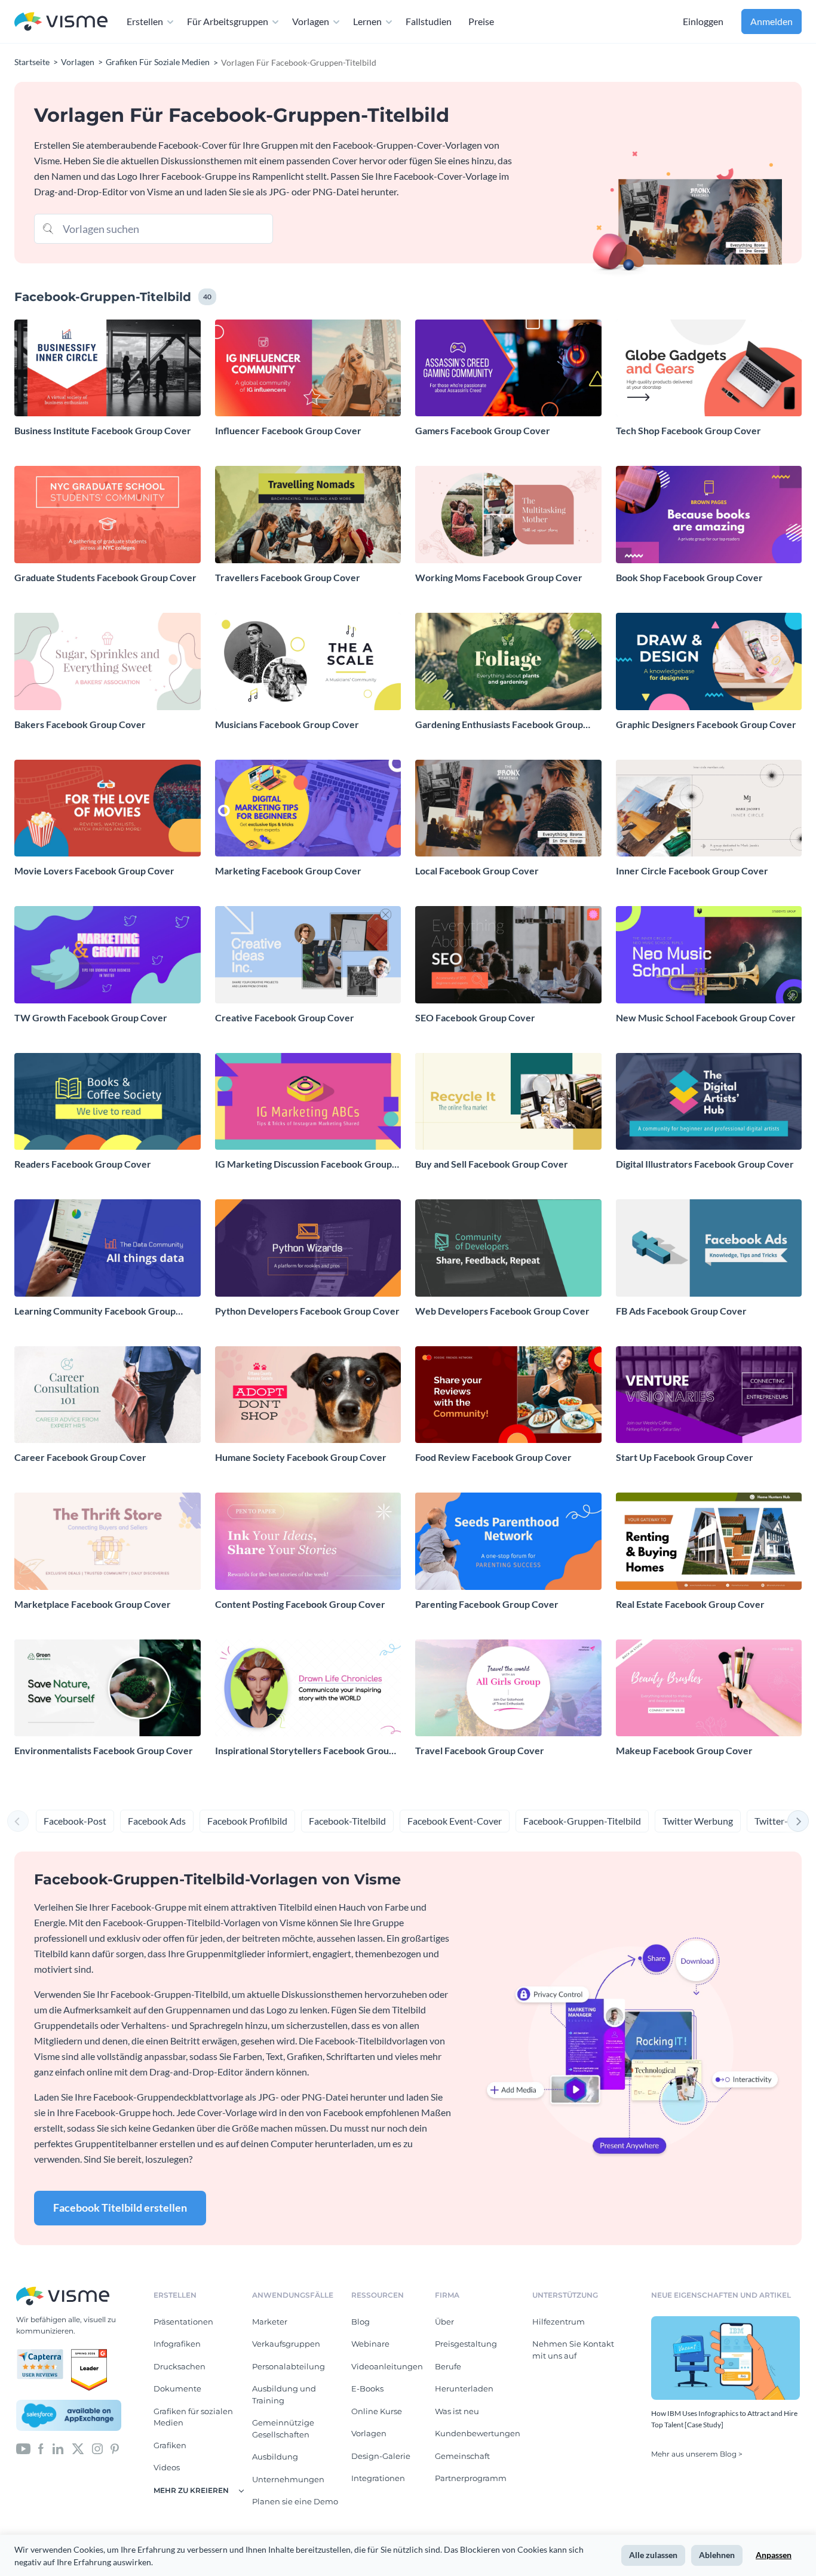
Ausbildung (275, 2457)
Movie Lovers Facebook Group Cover (94, 871)
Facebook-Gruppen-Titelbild (582, 1821)
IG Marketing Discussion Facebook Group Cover (303, 1164)
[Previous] (18, 1821)
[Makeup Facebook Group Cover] (709, 1688)
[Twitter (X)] (78, 2448)
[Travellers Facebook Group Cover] (308, 515)
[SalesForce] (69, 2415)
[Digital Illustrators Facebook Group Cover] (709, 1102)
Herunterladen (464, 2388)
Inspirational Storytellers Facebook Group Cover (305, 1751)
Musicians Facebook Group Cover (287, 724)
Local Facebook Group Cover (477, 871)
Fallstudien (429, 21)
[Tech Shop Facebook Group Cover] (709, 368)
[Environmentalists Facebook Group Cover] (108, 1688)
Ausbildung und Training (284, 2394)
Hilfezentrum (559, 2322)
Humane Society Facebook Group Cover (301, 1457)
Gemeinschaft (462, 2456)
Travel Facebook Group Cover (480, 1750)
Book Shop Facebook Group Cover (689, 577)
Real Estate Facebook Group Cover (690, 1604)
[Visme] (61, 22)
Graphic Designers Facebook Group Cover (706, 724)
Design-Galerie (381, 2456)
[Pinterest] (115, 2448)
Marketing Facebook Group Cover (288, 871)
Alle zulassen (653, 2555)
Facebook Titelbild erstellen (120, 2207)
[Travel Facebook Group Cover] (508, 1688)
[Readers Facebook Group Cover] (108, 1102)
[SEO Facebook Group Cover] (508, 955)
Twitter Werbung (698, 1821)
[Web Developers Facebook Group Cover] (508, 1248)
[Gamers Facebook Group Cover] (508, 368)
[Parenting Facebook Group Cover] (508, 1541)
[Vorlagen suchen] (48, 228)
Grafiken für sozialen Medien (193, 2417)
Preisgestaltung (466, 2344)
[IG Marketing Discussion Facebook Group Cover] (308, 1102)
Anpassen (774, 2555)
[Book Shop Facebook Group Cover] (709, 515)
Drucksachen (180, 2366)
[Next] (798, 1821)
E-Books (367, 2388)
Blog (361, 2322)
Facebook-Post (75, 1821)
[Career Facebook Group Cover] (108, 1395)
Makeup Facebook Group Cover (684, 1750)
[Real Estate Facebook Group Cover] (709, 1541)
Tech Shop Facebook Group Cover (688, 430)
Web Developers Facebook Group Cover (502, 1311)
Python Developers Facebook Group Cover (307, 1311)
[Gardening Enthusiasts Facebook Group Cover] (508, 661)
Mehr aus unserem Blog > (697, 2454)
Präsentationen (183, 2322)
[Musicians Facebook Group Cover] (308, 661)
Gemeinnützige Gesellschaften (283, 2428)
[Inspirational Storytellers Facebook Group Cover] (308, 1688)
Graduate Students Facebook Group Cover (105, 577)
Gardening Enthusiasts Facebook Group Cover (499, 725)
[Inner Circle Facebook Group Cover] (709, 808)
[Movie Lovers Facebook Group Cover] (108, 808)
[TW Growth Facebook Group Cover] (108, 955)
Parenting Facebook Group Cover (487, 1604)
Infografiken (177, 2344)
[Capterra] (44, 2354)
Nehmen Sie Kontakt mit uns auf (573, 2350)
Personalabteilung (289, 2366)
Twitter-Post (781, 1821)
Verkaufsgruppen (286, 2344)
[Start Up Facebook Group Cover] (709, 1395)
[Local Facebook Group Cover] (508, 808)
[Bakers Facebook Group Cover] (108, 661)
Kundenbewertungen (478, 2433)
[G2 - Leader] (89, 2354)
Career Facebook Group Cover (80, 1457)
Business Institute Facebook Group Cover (103, 430)
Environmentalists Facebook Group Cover (104, 1750)
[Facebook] (41, 2448)
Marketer (270, 2322)
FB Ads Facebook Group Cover (681, 1311)
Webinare (370, 2344)
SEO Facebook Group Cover (475, 1017)
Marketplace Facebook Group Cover (93, 1604)
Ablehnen (717, 2555)
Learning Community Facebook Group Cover (95, 1311)
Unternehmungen (288, 2479)
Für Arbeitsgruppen (228, 21)
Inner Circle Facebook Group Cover (692, 871)
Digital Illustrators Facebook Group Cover (705, 1164)
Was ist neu (457, 2411)
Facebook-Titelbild (347, 1821)
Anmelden (771, 21)
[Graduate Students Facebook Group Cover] (108, 515)
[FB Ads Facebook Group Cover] (709, 1248)
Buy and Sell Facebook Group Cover (492, 1164)
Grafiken (170, 2445)
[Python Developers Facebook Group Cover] (308, 1248)
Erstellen (145, 21)
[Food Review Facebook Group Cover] (508, 1395)
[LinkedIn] (58, 2448)
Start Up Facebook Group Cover (685, 1457)
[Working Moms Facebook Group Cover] (508, 515)
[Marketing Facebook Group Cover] (308, 808)
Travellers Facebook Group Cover (288, 577)
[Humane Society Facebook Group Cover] (308, 1395)
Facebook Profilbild (247, 1821)
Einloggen (703, 21)
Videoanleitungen (387, 2366)
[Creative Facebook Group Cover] (308, 955)
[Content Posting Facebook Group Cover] (308, 1541)
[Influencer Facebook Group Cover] (308, 368)
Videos (167, 2467)
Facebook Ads (157, 1821)
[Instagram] (97, 2448)
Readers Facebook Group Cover (83, 1164)
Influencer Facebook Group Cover (288, 430)
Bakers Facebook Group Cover (80, 724)
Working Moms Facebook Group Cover (499, 577)
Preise (481, 21)
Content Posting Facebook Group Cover (300, 1604)
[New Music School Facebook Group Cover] (709, 955)
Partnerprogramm (471, 2478)
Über (444, 2322)
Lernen (367, 21)
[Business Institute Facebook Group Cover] (108, 368)
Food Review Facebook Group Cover (493, 1457)
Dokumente (177, 2388)
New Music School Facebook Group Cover (706, 1017)
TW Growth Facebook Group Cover (91, 1017)
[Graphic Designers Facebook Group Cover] (709, 661)
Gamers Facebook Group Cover (483, 430)
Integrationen (378, 2478)
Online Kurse (377, 2411)
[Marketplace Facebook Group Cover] (108, 1541)
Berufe (448, 2366)
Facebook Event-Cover (455, 1821)
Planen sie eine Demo (295, 2501)
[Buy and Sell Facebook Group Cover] (508, 1102)
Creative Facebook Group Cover (285, 1017)
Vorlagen (311, 21)
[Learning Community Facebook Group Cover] (108, 1248)
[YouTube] (23, 2448)
